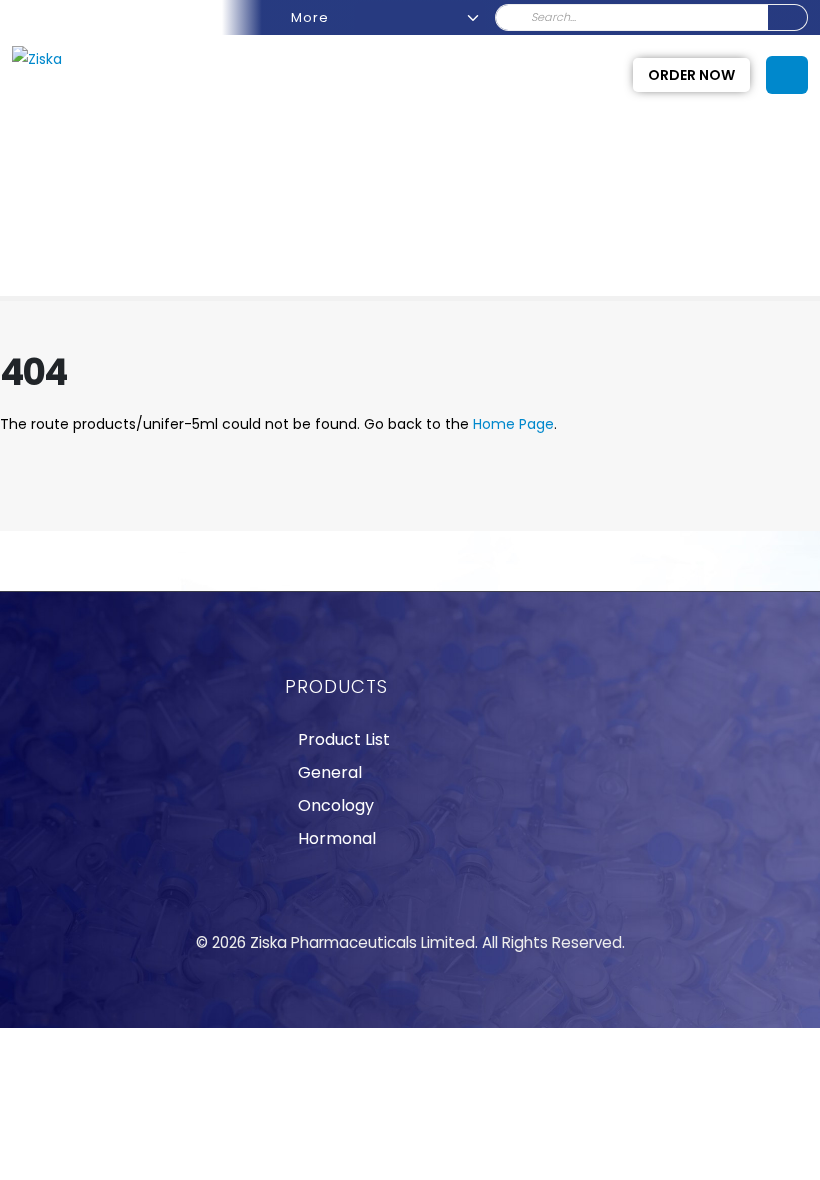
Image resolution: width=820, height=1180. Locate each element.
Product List (344, 739)
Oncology (336, 805)
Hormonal (337, 838)
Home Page (513, 424)
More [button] (312, 17)
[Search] (787, 17)
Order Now (691, 75)
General (330, 772)
